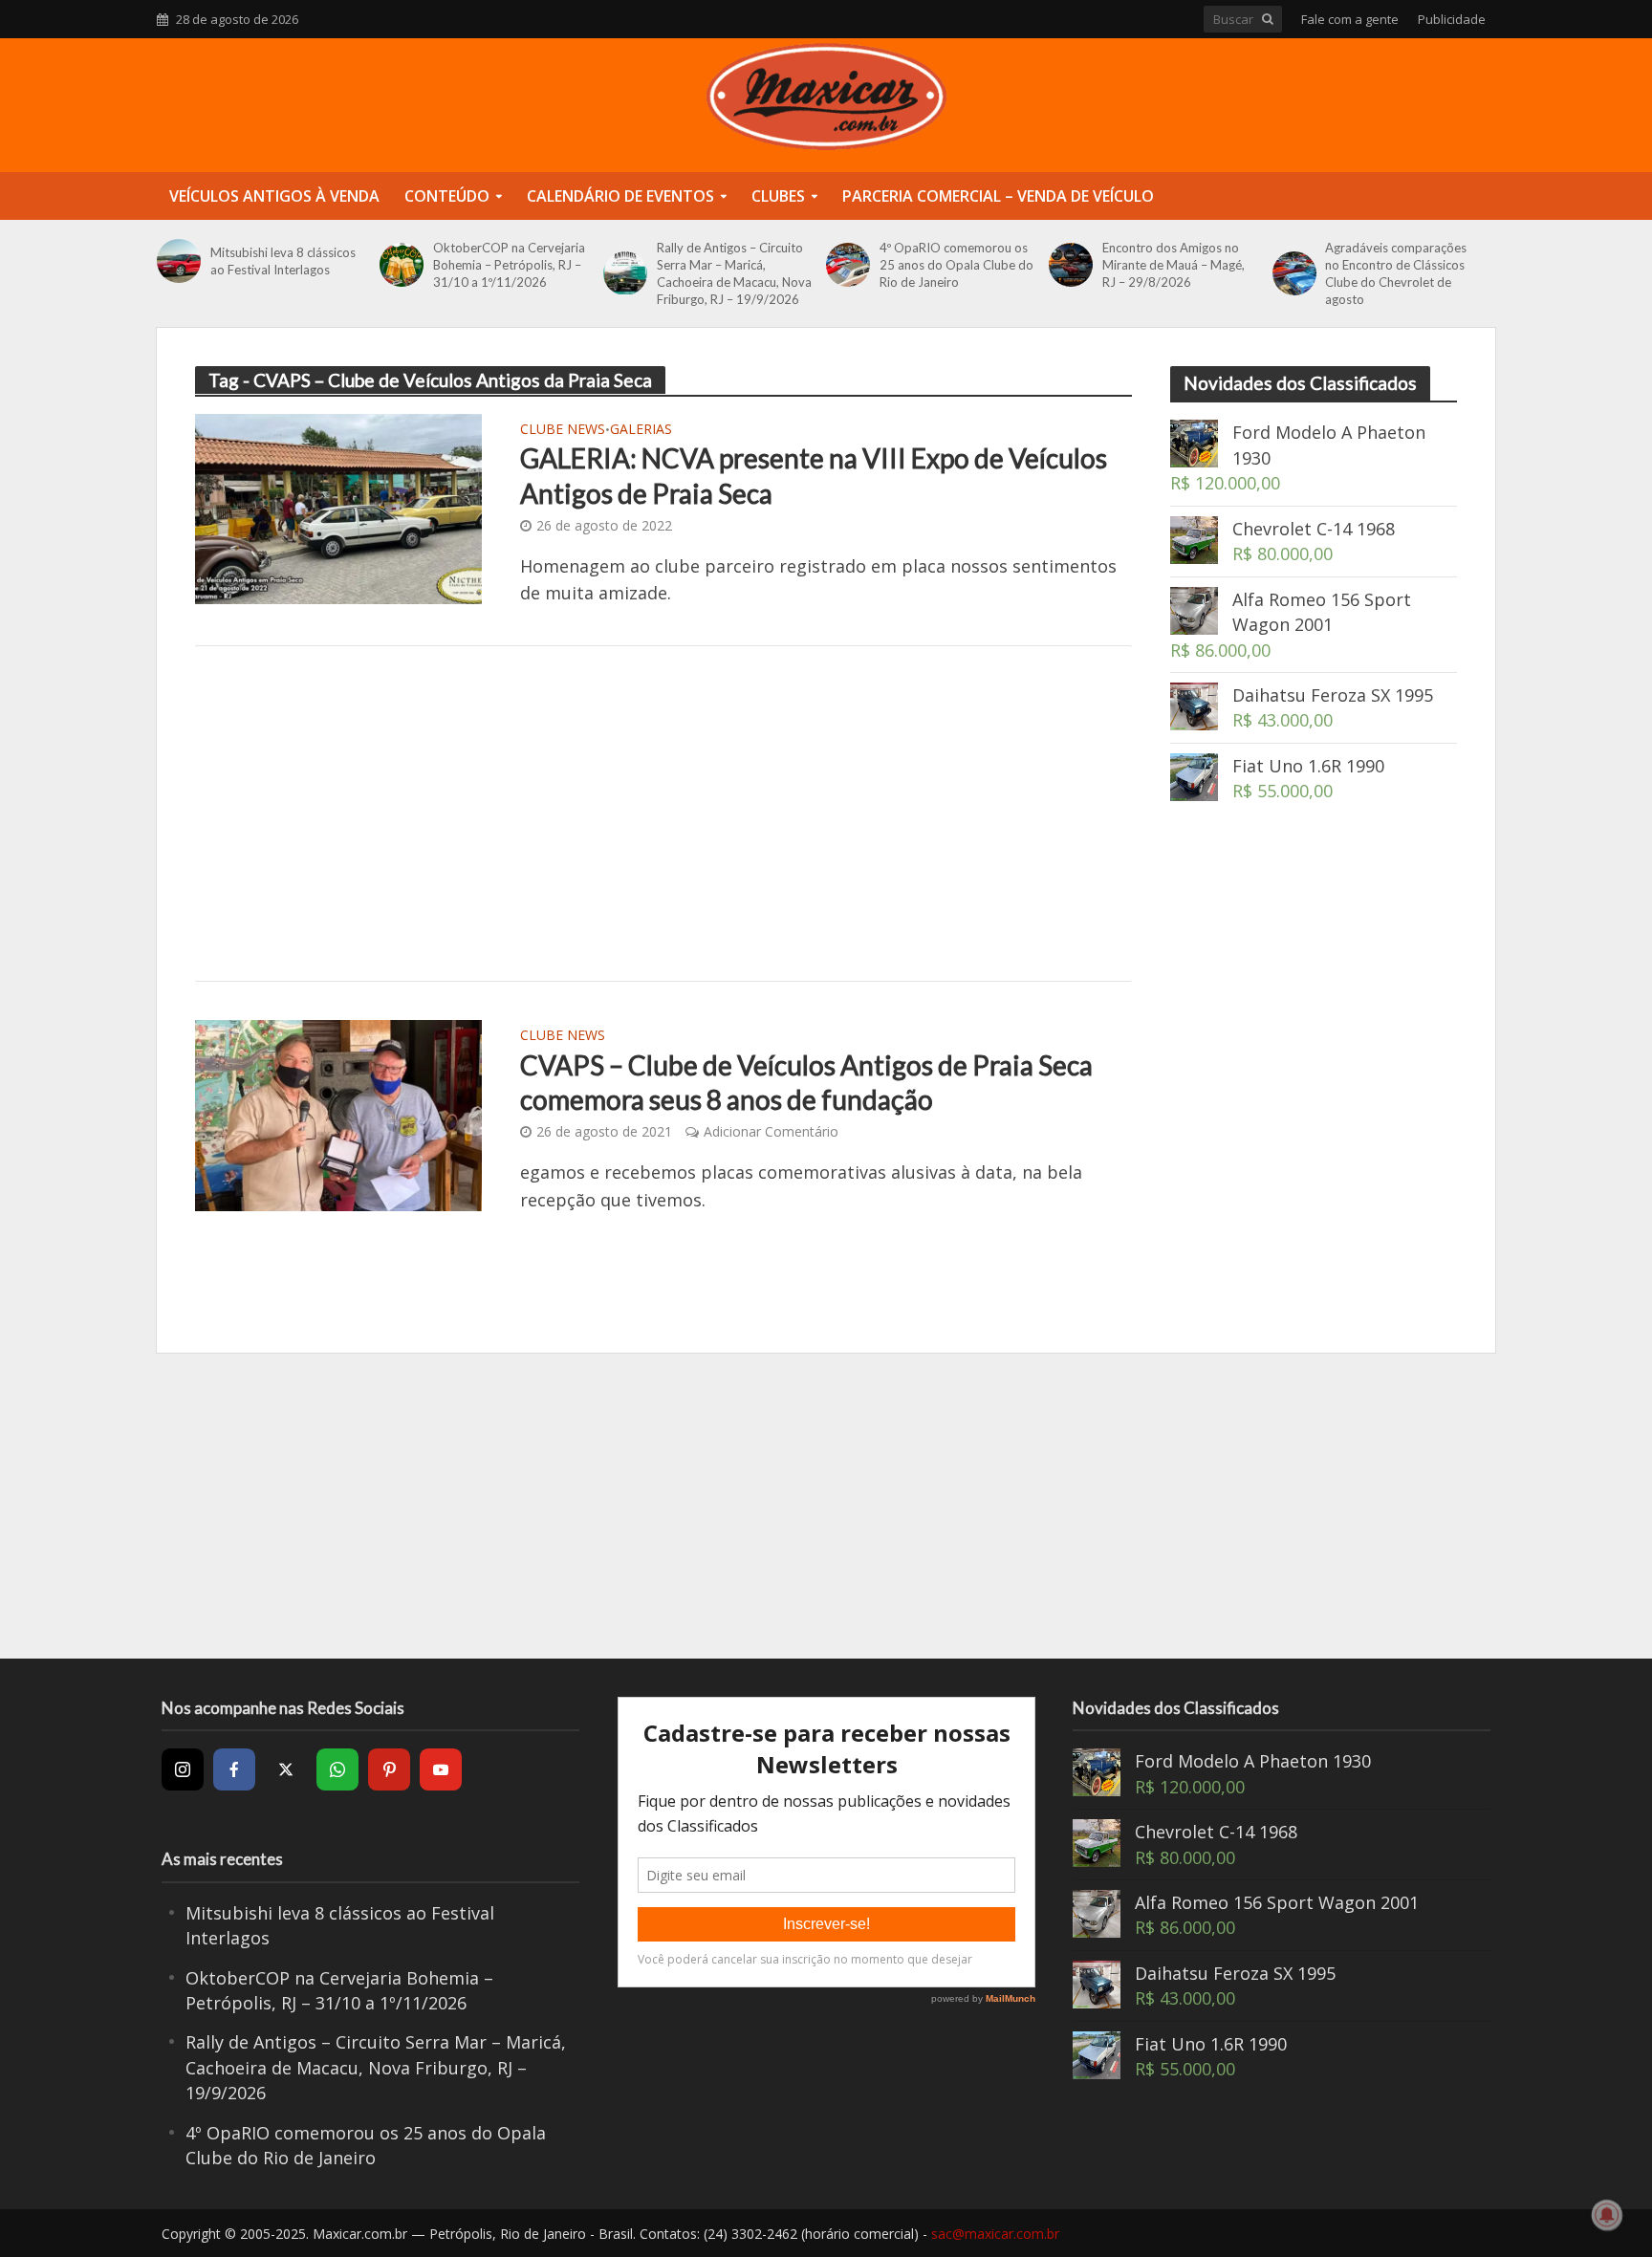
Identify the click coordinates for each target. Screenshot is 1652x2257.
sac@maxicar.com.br (995, 2234)
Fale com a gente (1350, 19)
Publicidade (1452, 19)
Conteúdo (447, 196)
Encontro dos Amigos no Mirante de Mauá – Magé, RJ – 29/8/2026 (1174, 265)
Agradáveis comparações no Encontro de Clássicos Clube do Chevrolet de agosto (1396, 273)
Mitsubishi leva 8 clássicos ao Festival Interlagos (283, 261)
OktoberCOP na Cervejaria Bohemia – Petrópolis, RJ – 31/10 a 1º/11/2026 (509, 265)
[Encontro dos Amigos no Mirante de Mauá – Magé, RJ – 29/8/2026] (1071, 265)
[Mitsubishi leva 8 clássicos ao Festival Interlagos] (179, 261)
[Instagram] (183, 1769)
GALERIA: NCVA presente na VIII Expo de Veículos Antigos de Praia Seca (814, 475)
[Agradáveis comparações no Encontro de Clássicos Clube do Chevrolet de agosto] (1294, 273)
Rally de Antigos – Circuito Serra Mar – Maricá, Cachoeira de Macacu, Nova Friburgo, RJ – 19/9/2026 (734, 273)
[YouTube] (441, 1769)
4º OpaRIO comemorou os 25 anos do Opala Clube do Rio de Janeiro (956, 265)
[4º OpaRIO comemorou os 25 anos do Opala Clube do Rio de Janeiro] (848, 265)
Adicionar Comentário (771, 1131)
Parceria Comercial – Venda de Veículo (998, 196)
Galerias (641, 430)
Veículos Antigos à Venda (274, 196)
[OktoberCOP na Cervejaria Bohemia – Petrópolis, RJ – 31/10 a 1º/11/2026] (402, 265)
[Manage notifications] (1607, 2215)
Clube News (563, 430)
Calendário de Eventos (620, 196)
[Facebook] (234, 1769)
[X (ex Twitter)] (286, 1769)
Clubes (778, 196)
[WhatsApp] (337, 1769)
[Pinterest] (389, 1769)
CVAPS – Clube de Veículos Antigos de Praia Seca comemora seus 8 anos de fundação (806, 1082)
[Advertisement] (663, 814)
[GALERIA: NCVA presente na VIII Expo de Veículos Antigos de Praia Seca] (338, 507)
